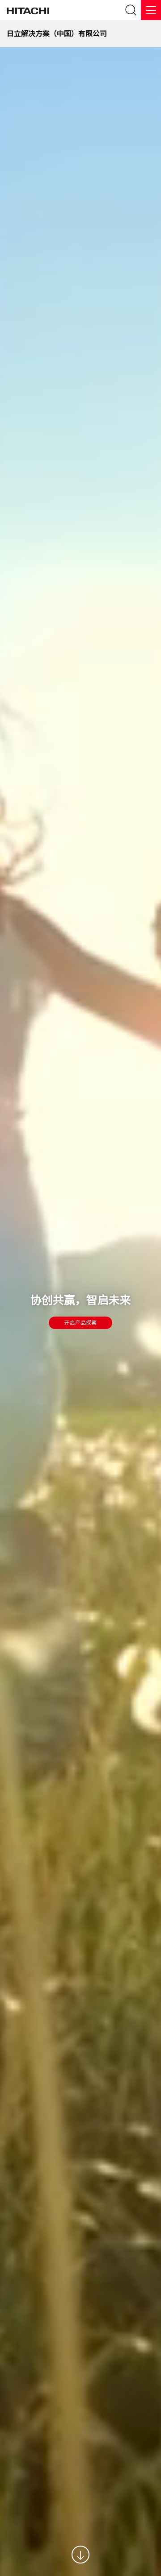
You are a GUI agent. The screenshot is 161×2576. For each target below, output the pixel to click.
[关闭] (151, 10)
